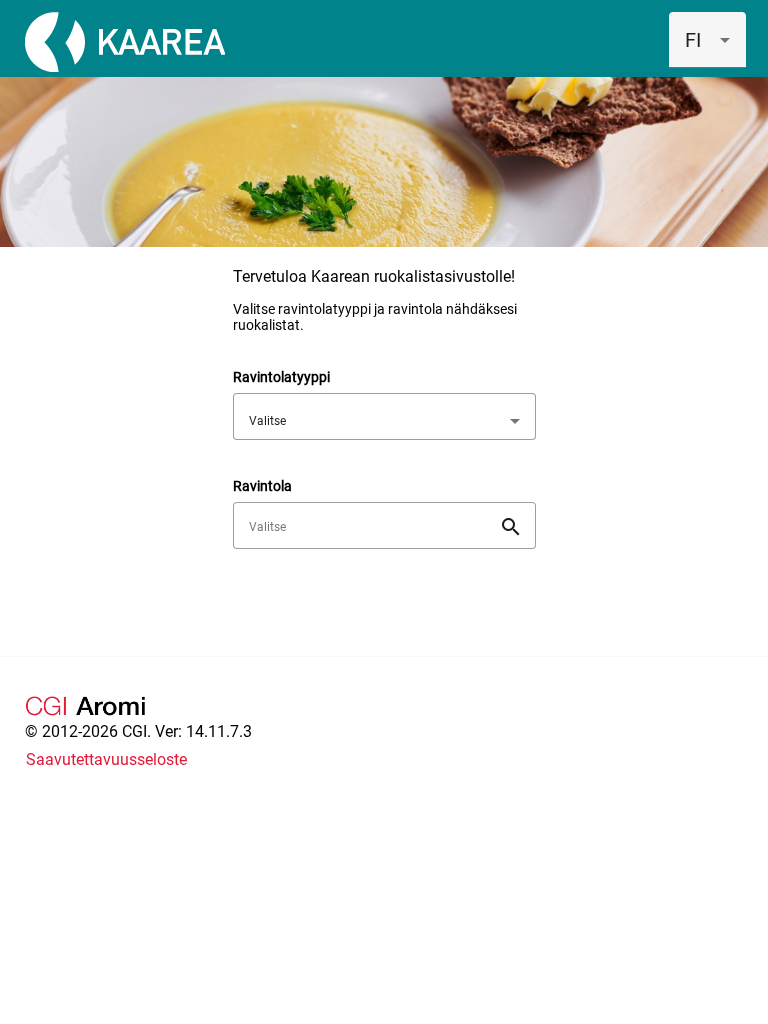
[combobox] (707, 40)
